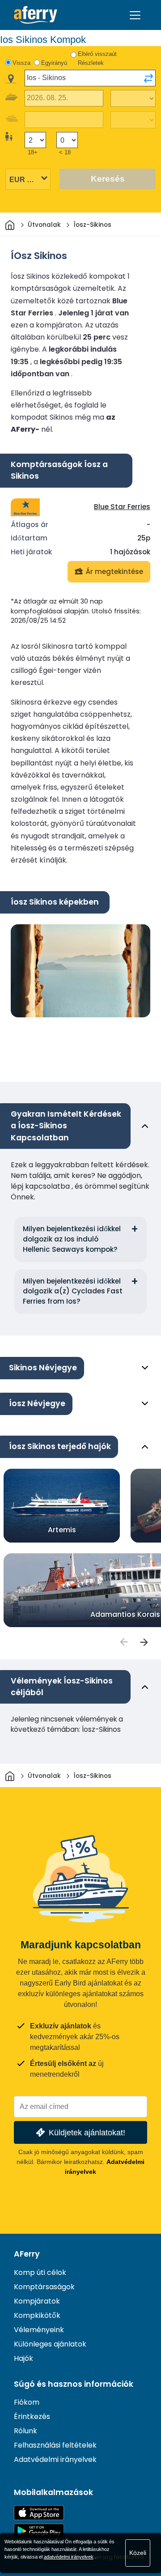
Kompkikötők (37, 2315)
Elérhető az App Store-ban (39, 2513)
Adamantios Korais (125, 1614)
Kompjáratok (37, 2301)
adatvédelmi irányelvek (69, 2557)
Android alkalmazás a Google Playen (39, 2531)
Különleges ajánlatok (50, 2344)
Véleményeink (39, 2330)
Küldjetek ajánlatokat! (87, 2132)
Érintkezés (32, 2417)
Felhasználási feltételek (55, 2445)
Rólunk (25, 2431)
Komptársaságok (44, 2287)
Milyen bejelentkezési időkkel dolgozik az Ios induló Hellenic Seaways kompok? (72, 1239)
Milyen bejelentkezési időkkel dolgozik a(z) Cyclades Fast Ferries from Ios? (73, 1291)
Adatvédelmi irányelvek (55, 2459)
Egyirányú (54, 63)
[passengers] (123, 1642)
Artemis (62, 1529)
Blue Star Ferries (122, 507)
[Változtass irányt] (148, 78)
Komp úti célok (40, 2272)
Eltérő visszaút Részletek (97, 58)
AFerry (27, 2254)
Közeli (138, 2553)
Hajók (23, 2358)
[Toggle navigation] (135, 15)
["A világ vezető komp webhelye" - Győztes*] (36, 15)
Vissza (21, 63)
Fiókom (27, 2402)
